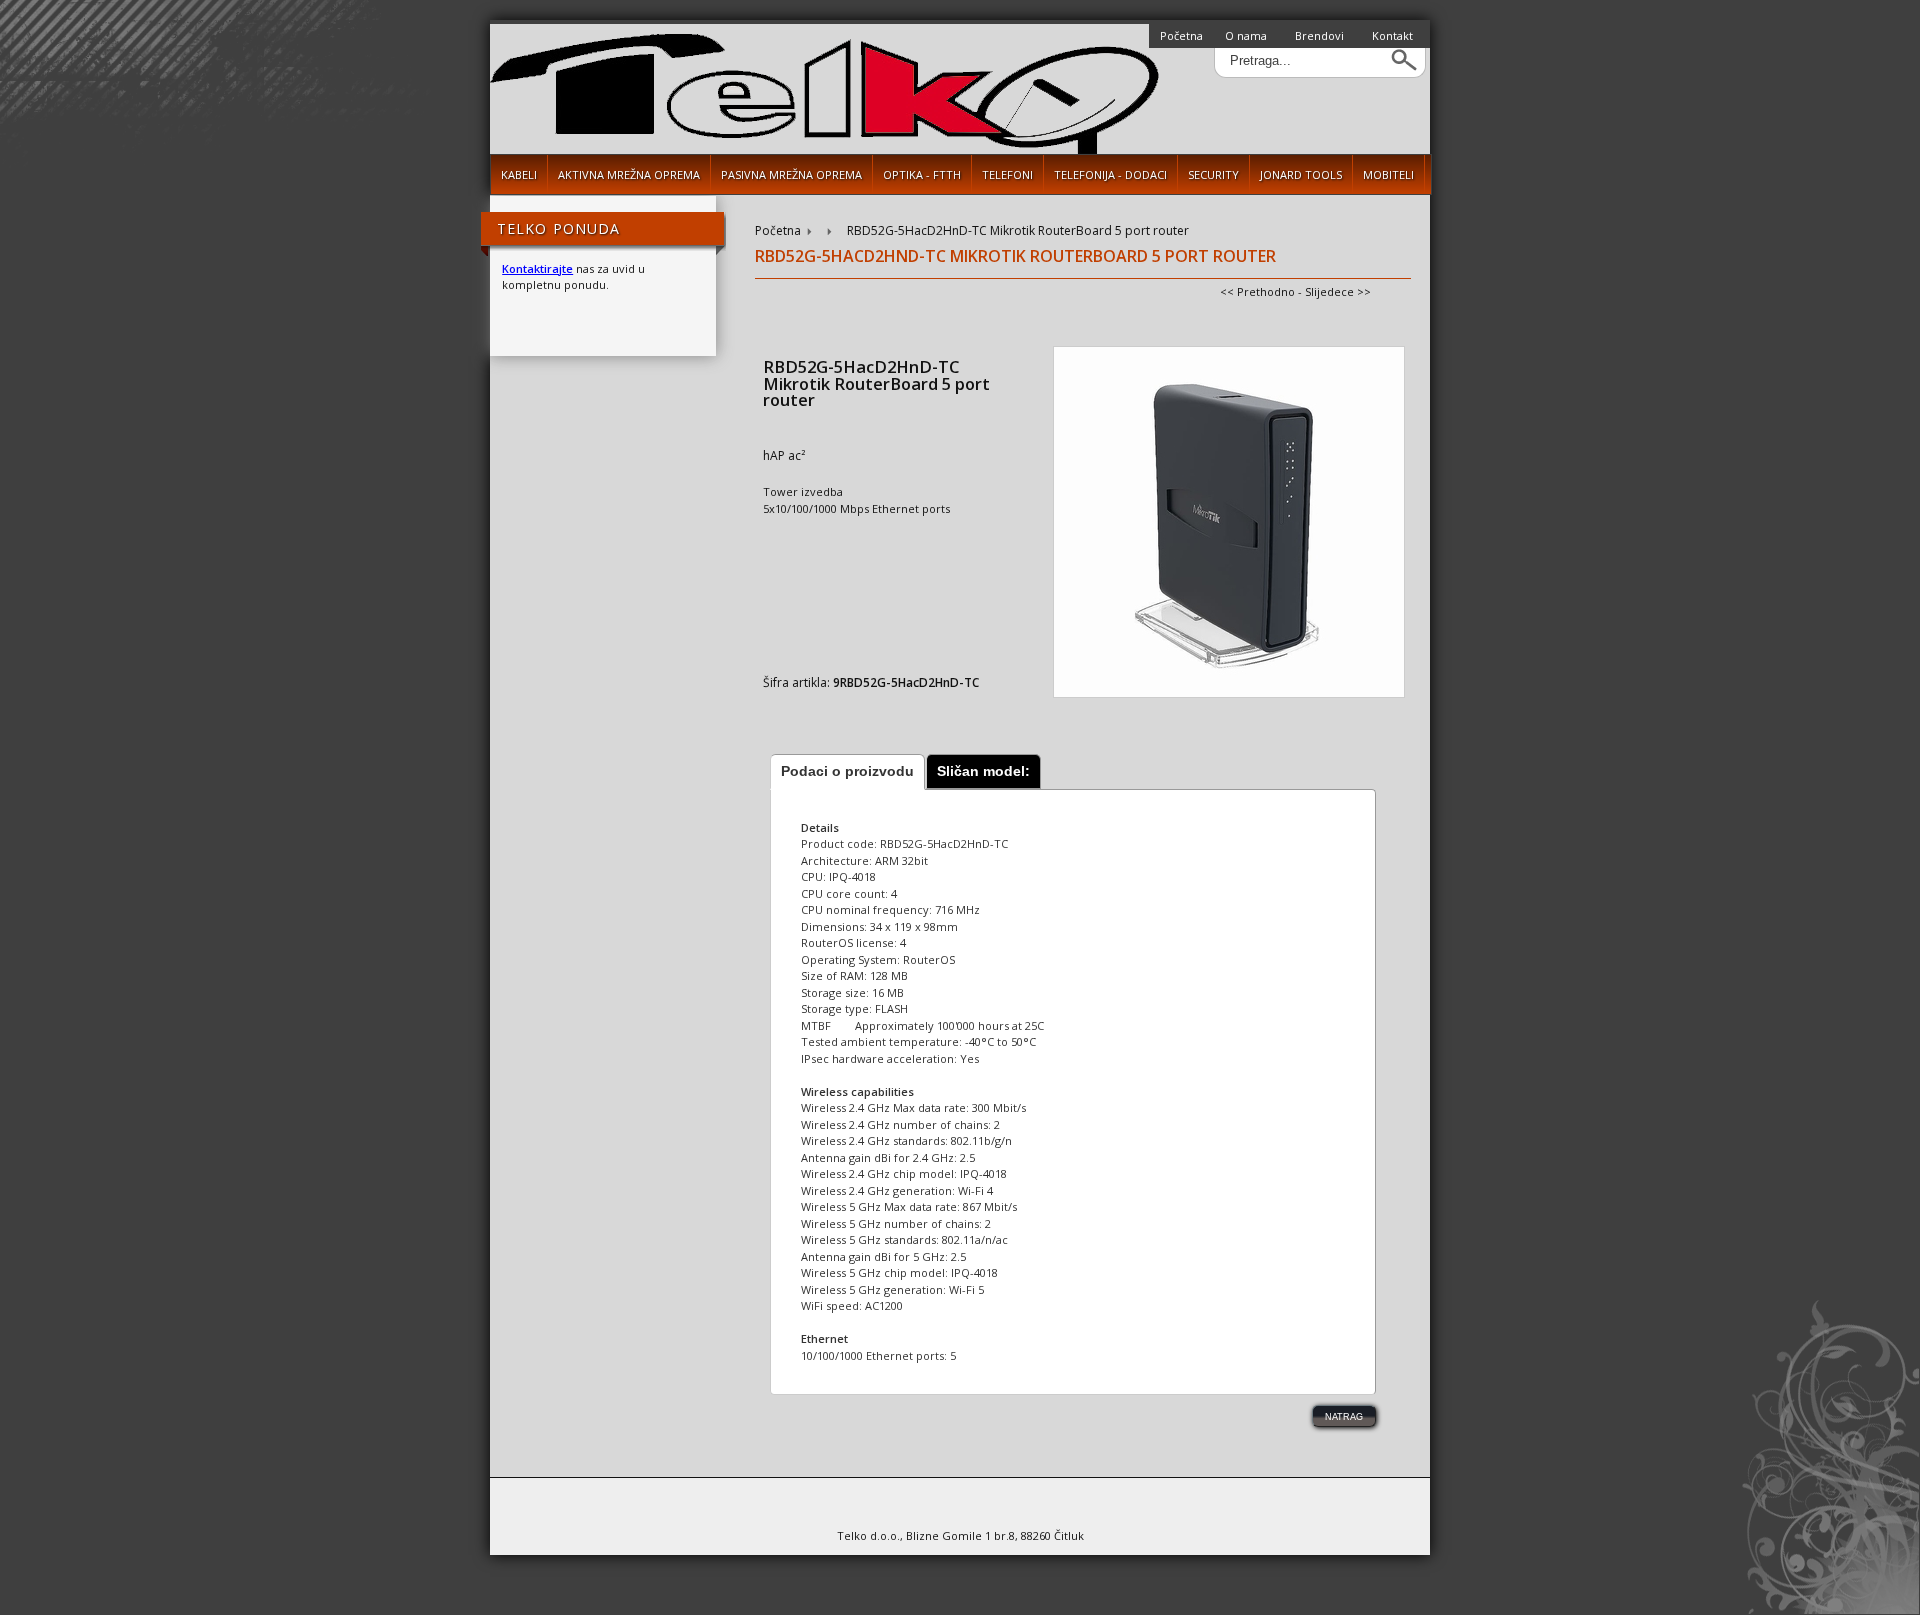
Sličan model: (983, 771)
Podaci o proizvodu (847, 771)
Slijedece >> (1338, 291)
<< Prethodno (1257, 291)
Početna (1181, 35)
